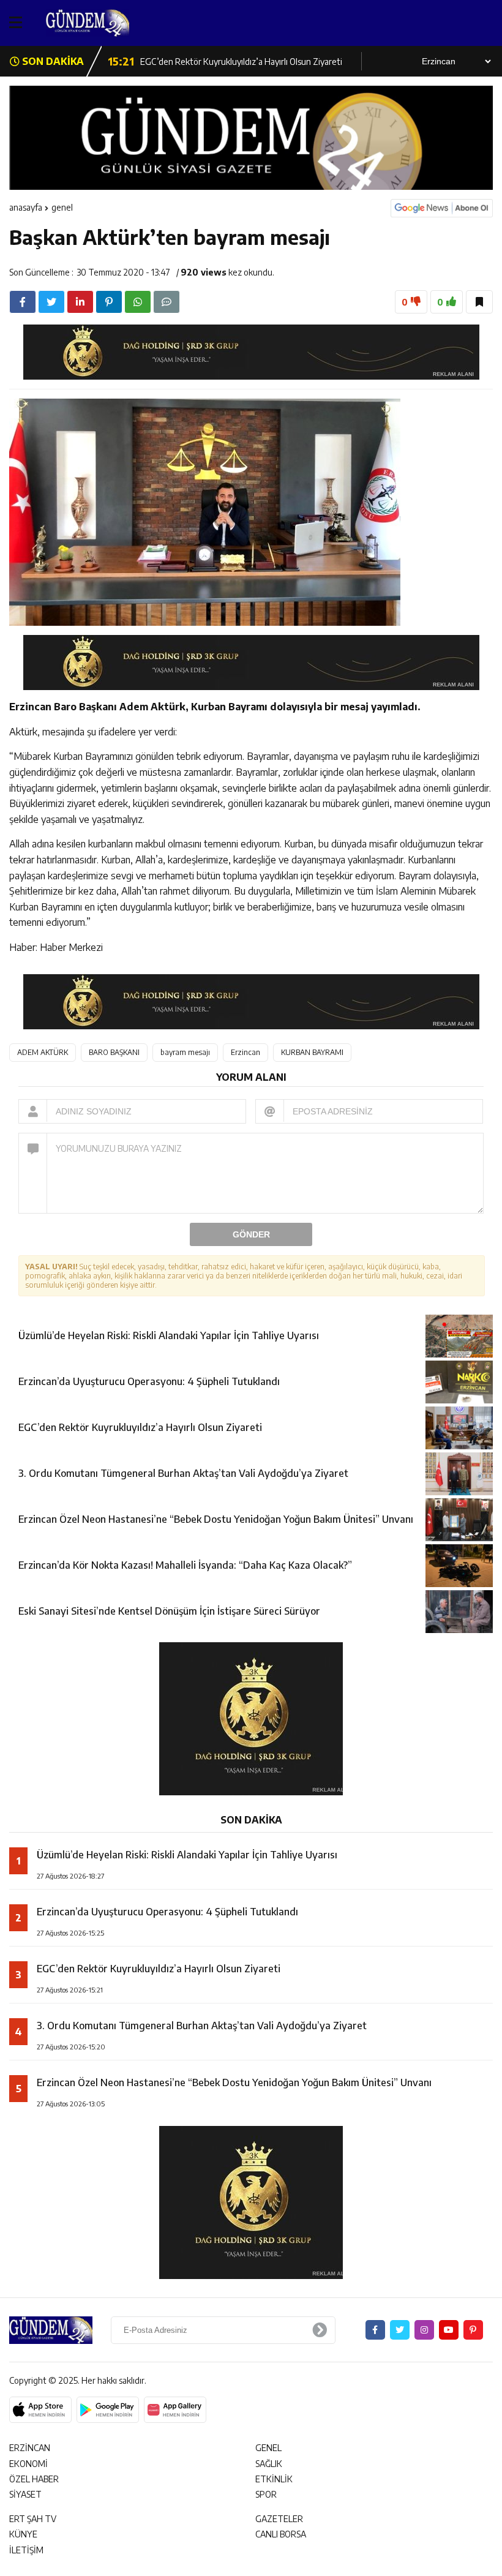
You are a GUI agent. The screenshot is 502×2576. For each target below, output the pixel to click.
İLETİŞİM (26, 2550)
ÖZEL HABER (34, 2479)
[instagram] (424, 2330)
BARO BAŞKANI (114, 1052)
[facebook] (23, 302)
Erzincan (245, 1052)
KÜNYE (23, 2534)
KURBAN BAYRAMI (312, 1052)
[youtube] (449, 2330)
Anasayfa (26, 207)
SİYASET (25, 2494)
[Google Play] (108, 2410)
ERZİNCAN (30, 2448)
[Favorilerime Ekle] (479, 302)
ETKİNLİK (274, 2479)
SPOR (266, 2494)
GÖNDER (251, 1234)
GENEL (62, 207)
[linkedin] (80, 302)
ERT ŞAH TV (33, 2519)
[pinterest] (109, 302)
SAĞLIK (269, 2464)
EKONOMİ (28, 2464)
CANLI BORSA (281, 2534)
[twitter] (51, 302)
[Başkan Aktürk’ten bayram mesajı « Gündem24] (113, 23)
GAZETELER (279, 2519)
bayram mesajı (185, 1052)
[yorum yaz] (167, 302)
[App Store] (40, 2410)
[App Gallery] (175, 2410)
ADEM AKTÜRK (43, 1052)
